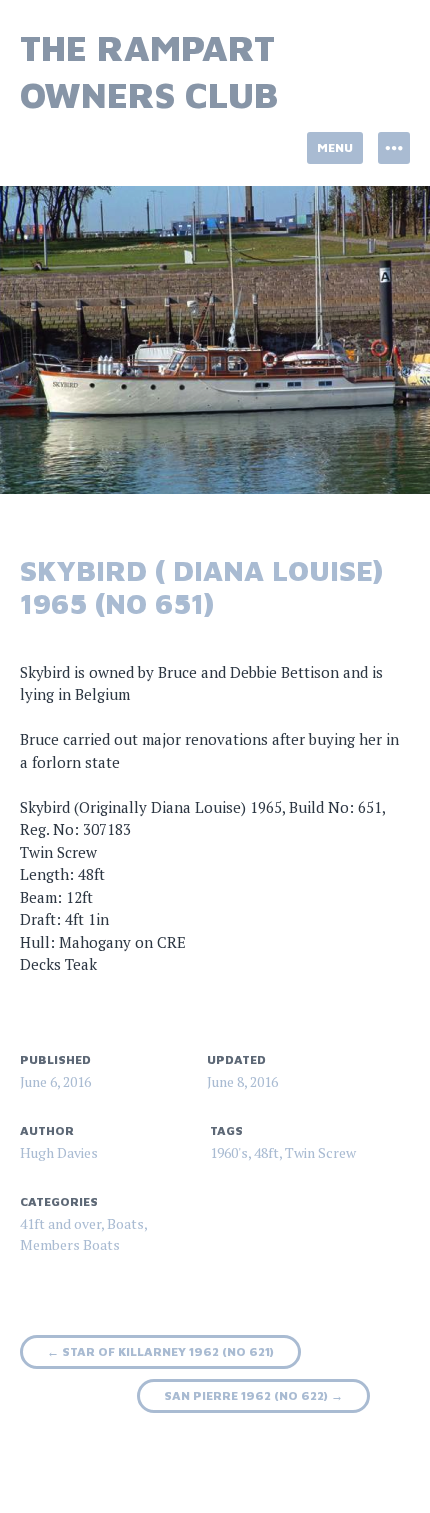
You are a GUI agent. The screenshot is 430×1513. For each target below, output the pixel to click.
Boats (125, 1223)
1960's (229, 1152)
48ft (266, 1152)
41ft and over (60, 1223)
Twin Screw (320, 1152)
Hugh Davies (59, 1152)
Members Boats (70, 1244)
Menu (335, 147)
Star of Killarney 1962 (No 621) (160, 1351)
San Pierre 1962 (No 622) (253, 1395)
